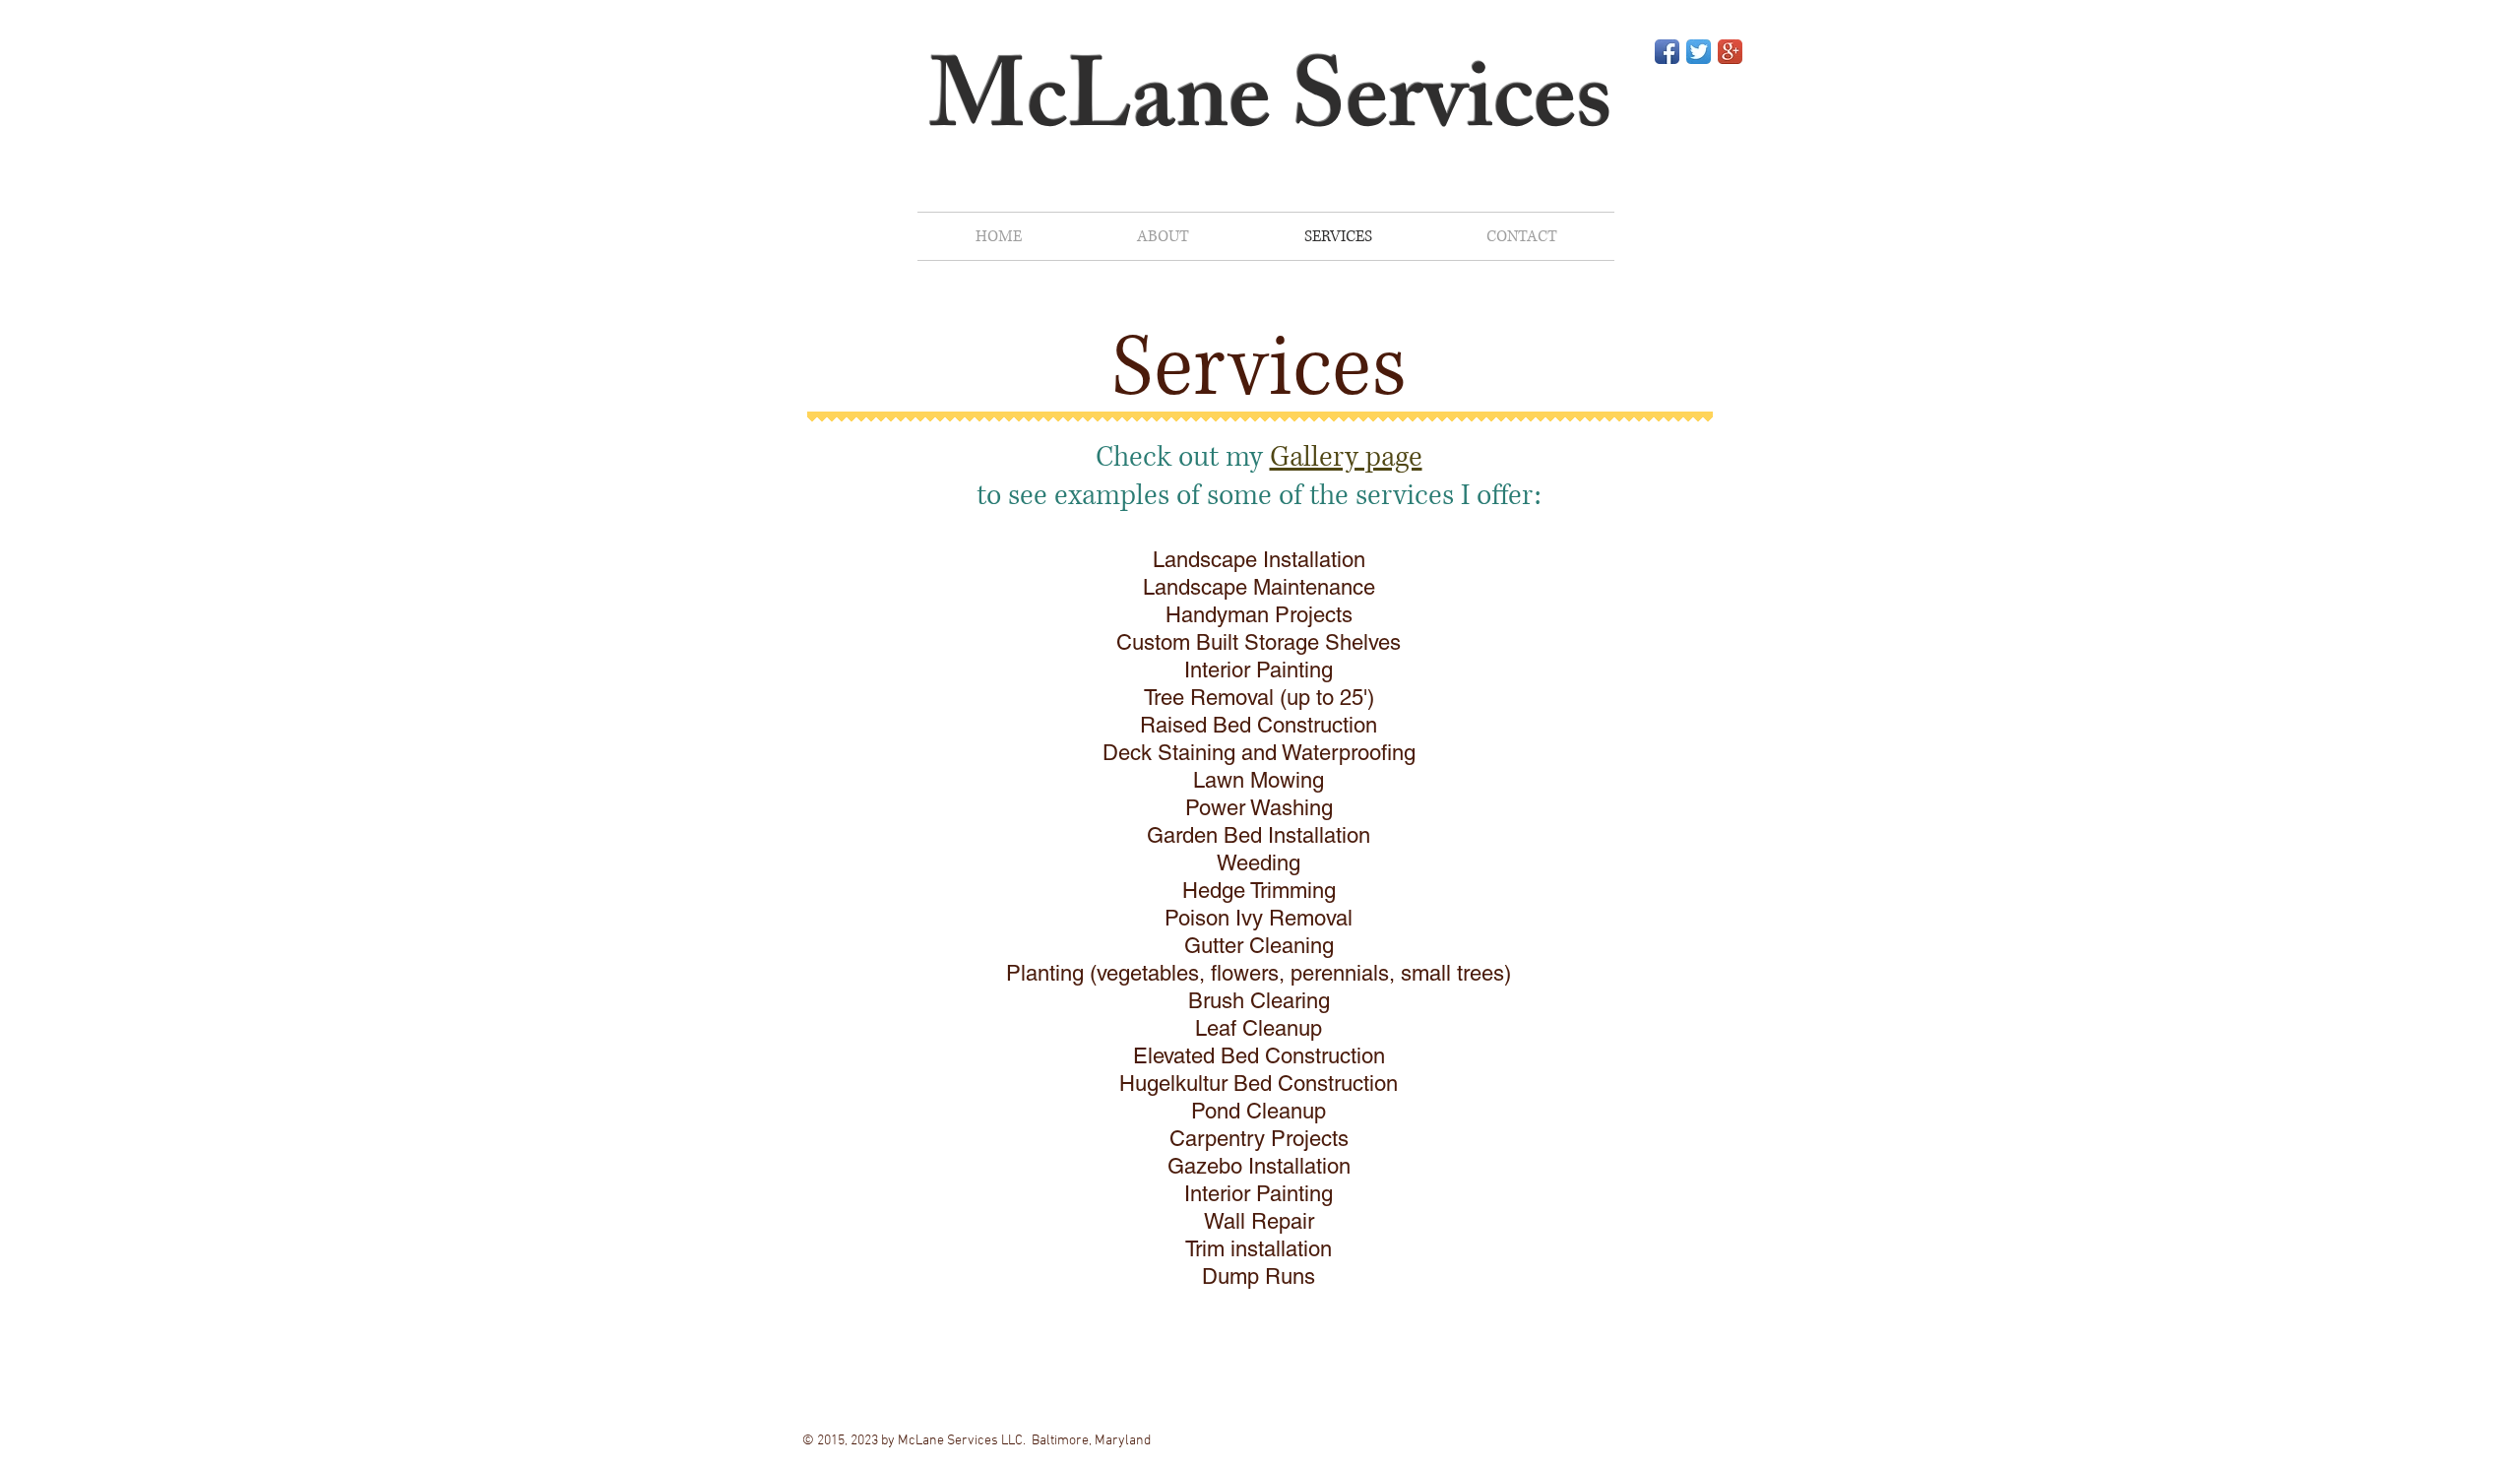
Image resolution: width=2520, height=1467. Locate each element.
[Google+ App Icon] (1730, 52)
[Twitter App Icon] (1699, 52)
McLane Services (1271, 110)
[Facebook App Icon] (1667, 52)
